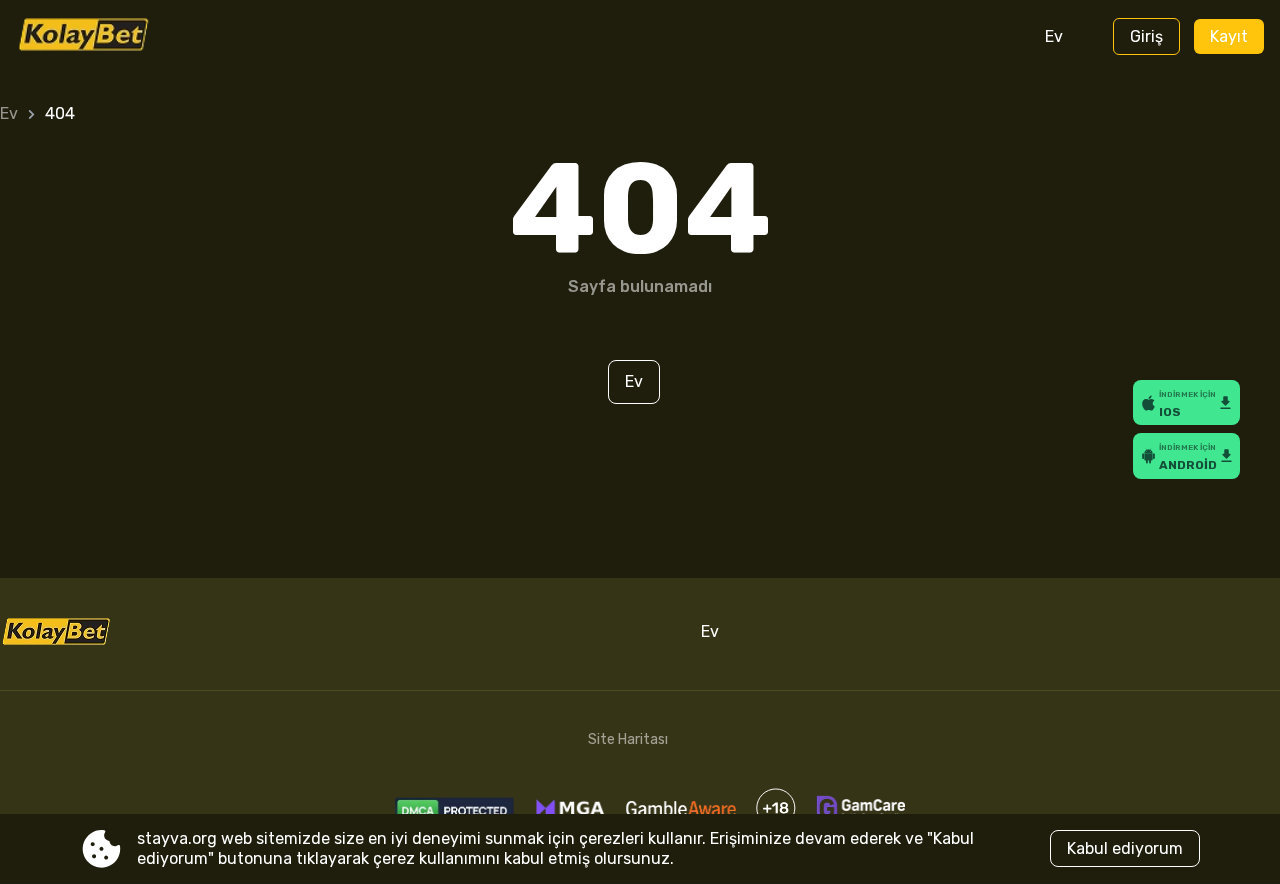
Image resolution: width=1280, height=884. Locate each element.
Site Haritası (628, 739)
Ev (1054, 36)
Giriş (1146, 36)
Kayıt (1229, 36)
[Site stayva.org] (99, 37)
